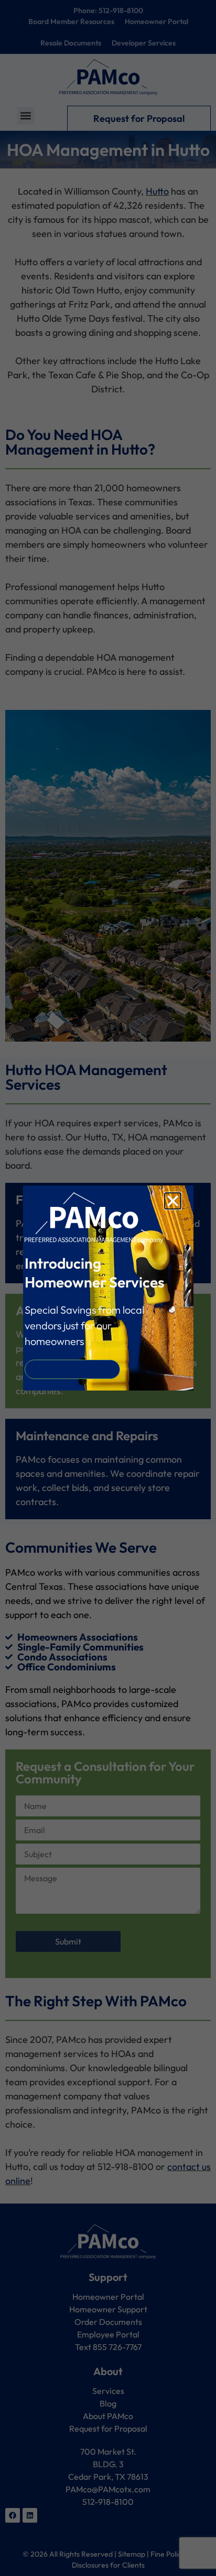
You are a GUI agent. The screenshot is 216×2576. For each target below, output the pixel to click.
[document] (108, 1288)
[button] (173, 1201)
